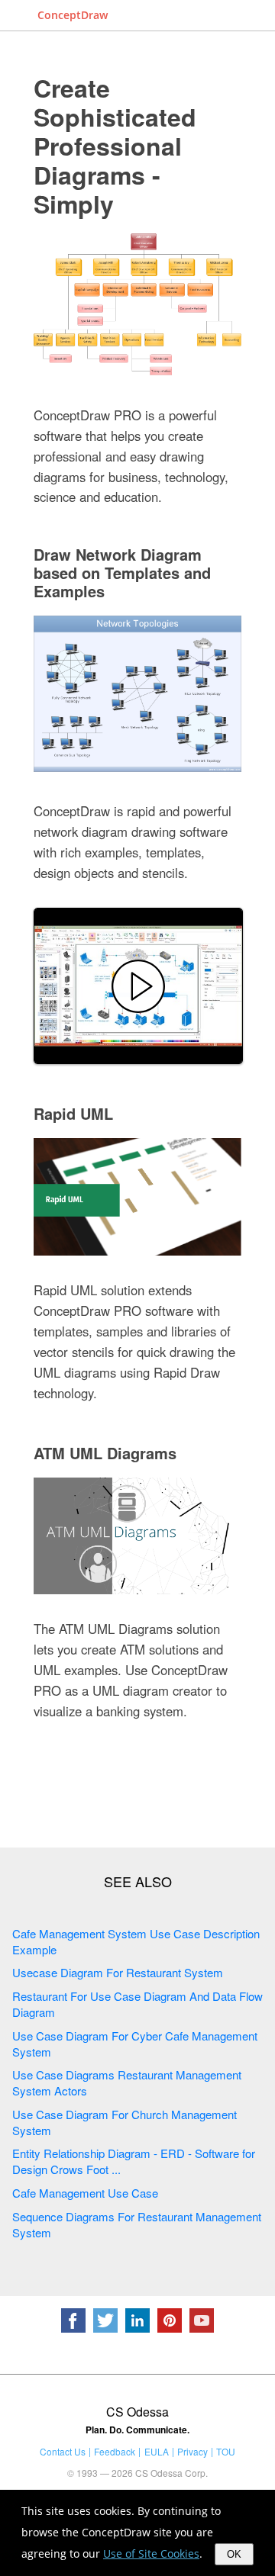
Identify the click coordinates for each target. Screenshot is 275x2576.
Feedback (115, 2451)
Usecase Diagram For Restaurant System (118, 1972)
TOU (226, 2451)
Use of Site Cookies (151, 2553)
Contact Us (63, 2451)
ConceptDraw (73, 15)
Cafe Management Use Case (85, 2193)
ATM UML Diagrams (105, 1453)
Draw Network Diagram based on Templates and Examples (122, 572)
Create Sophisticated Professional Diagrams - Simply (115, 146)
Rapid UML (73, 1113)
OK (234, 2554)
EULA (157, 2451)
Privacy (192, 2451)
